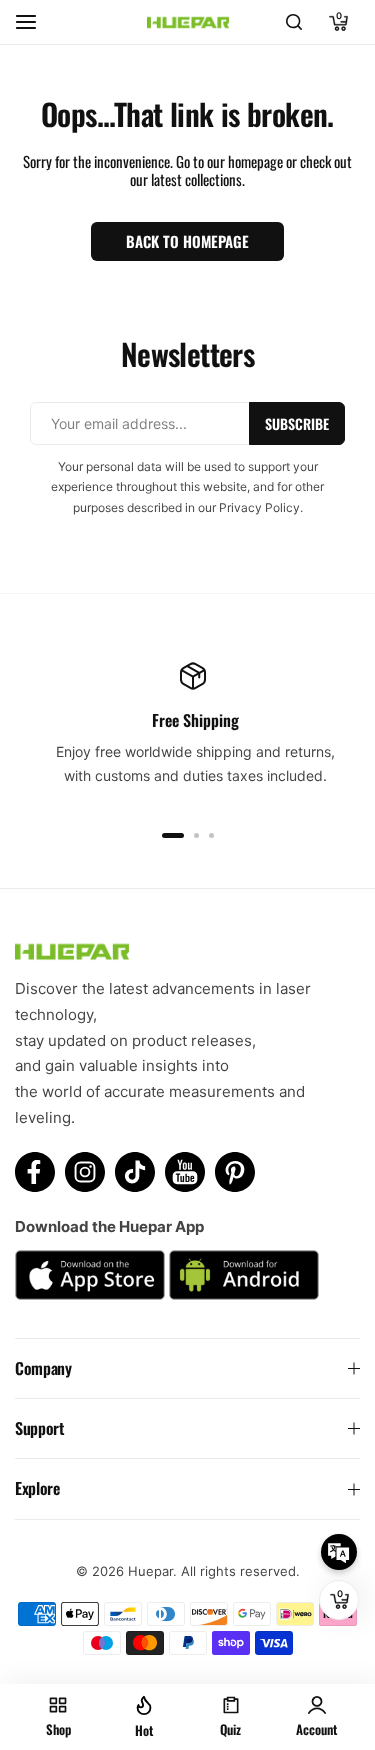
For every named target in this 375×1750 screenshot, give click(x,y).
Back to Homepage (187, 241)
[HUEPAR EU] (188, 22)
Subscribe (297, 423)
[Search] (294, 22)
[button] (173, 835)
